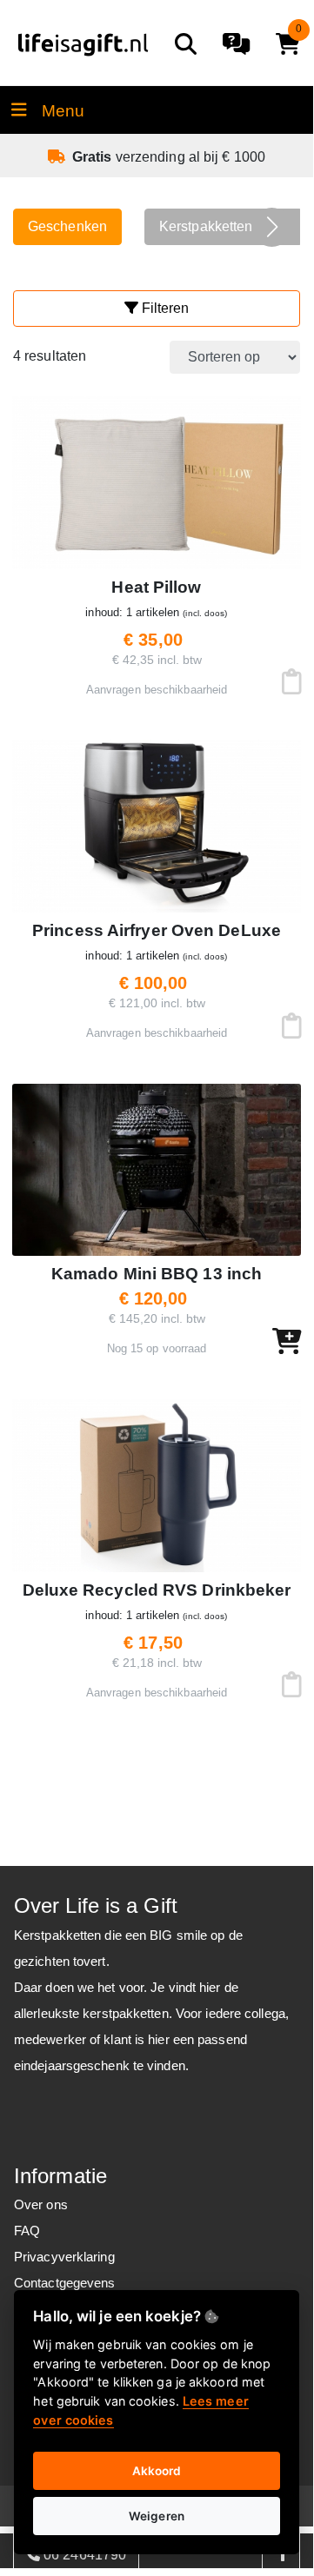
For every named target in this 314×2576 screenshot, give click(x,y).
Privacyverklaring (64, 2257)
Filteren (164, 308)
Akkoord (157, 2471)
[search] (186, 44)
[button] (272, 227)
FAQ (27, 2231)
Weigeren (157, 2516)
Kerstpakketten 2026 (224, 226)
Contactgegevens (65, 2283)
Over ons (41, 2204)
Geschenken (67, 226)
